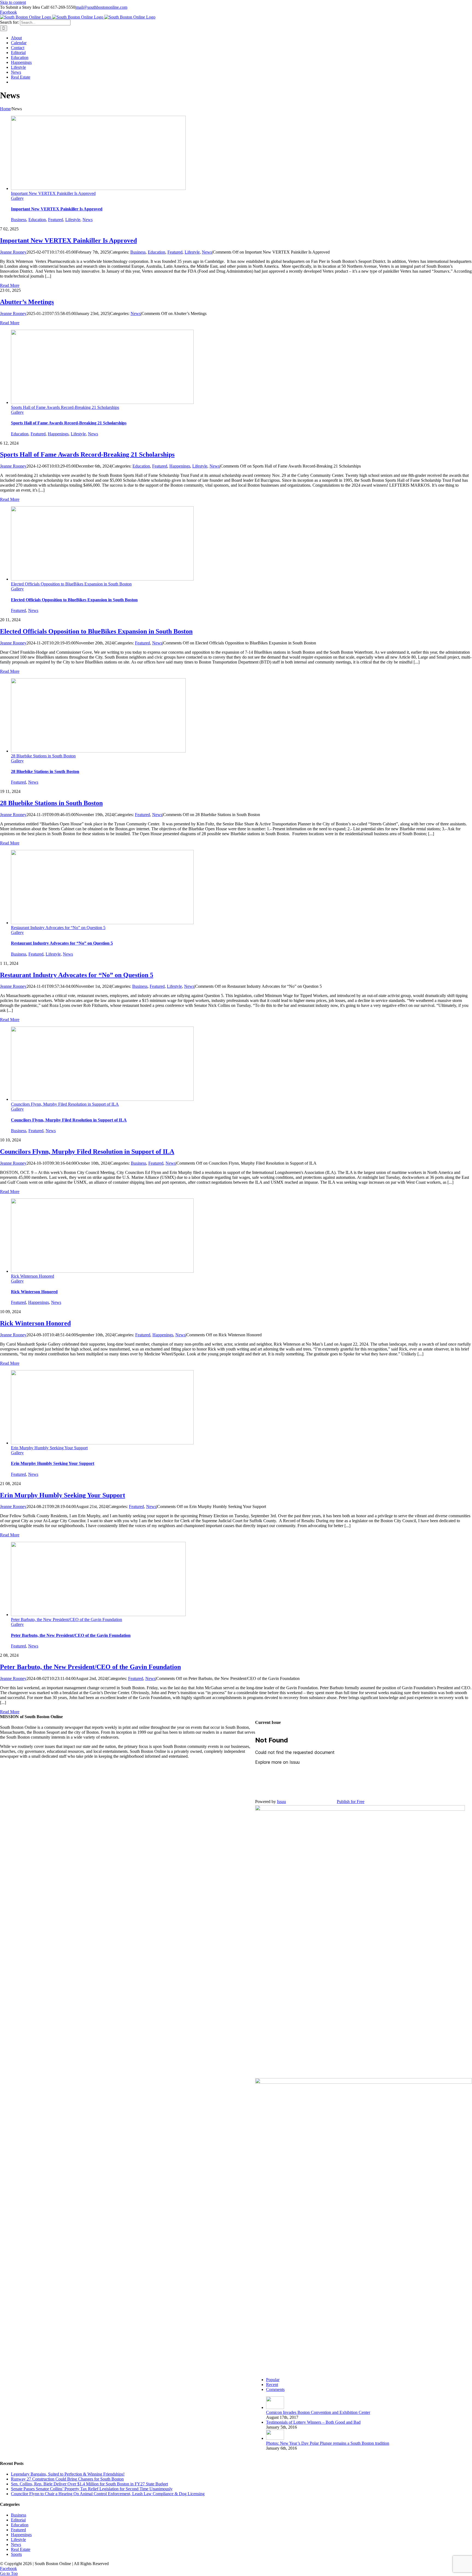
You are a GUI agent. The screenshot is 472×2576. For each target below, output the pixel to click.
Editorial (18, 2520)
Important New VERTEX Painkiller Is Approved (53, 193)
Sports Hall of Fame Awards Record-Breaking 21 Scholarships (65, 407)
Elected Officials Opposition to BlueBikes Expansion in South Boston (71, 584)
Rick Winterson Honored (33, 1276)
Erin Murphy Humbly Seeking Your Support (49, 1448)
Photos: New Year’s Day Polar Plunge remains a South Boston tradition (328, 2443)
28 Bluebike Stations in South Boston (43, 756)
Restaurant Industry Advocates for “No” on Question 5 (58, 928)
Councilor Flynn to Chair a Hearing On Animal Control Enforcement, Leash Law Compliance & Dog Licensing (108, 2494)
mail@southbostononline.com (102, 7)
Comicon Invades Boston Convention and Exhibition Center (318, 2412)
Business (19, 220)
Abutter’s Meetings (27, 302)
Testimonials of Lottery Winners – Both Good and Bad (313, 2422)
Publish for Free (351, 1802)
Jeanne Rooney (13, 252)
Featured (56, 220)
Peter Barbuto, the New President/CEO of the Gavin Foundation (67, 1619)
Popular (273, 2380)
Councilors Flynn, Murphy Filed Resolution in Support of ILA (65, 1104)
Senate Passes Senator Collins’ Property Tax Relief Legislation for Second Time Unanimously (92, 2489)
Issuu (281, 1802)
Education (37, 220)
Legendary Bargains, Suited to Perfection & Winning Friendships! (68, 2474)
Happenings (58, 434)
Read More (10, 285)
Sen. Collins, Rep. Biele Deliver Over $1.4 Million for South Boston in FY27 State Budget (89, 2484)
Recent (272, 2385)
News (88, 220)
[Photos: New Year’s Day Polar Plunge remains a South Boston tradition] (275, 2438)
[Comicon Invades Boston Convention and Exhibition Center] (275, 2407)
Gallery (17, 198)
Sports (16, 2554)
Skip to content (13, 2)
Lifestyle (73, 220)
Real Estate (21, 2549)
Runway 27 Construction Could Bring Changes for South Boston (67, 2479)
